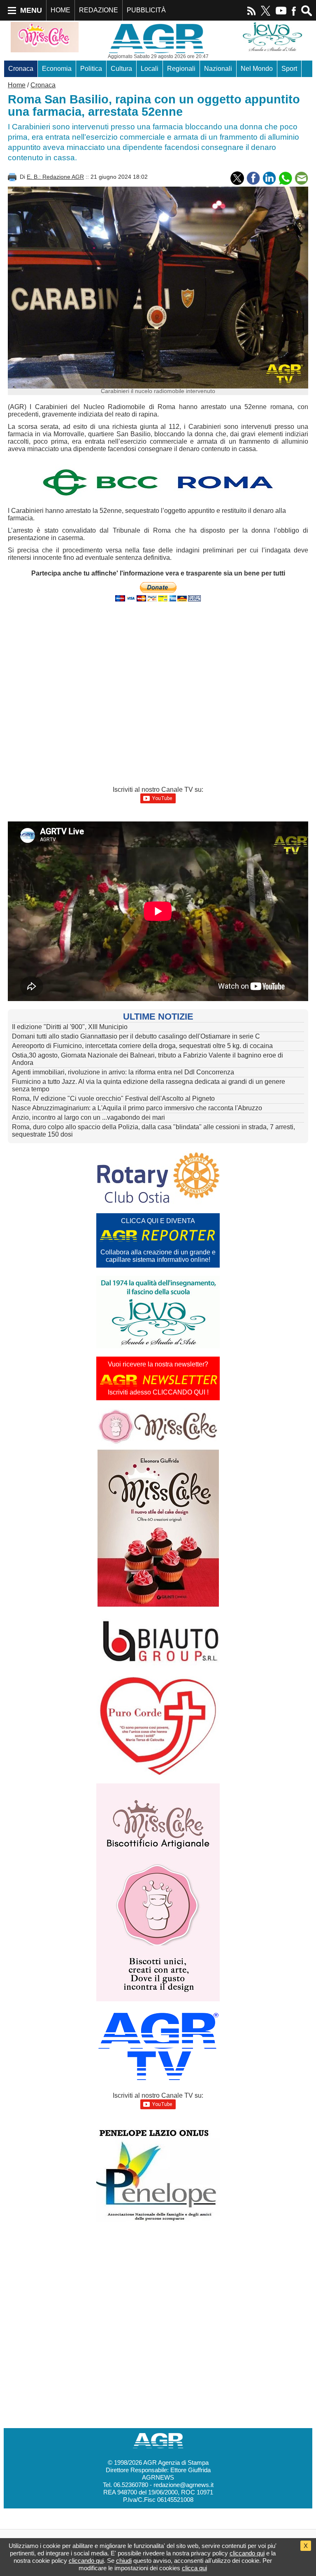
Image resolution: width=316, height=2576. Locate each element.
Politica (91, 69)
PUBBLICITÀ (146, 10)
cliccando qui (247, 2553)
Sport (289, 69)
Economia (57, 69)
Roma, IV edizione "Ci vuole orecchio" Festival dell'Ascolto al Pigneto (113, 1098)
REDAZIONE (99, 10)
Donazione (57, 85)
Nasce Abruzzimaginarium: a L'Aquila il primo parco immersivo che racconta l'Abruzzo (137, 1108)
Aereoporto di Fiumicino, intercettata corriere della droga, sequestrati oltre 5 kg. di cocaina (142, 1046)
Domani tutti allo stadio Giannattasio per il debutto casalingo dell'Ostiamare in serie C (136, 1036)
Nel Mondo (257, 69)
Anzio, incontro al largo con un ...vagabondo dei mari (88, 1117)
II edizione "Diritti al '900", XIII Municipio (70, 1027)
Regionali (181, 69)
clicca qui (194, 2568)
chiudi (124, 2561)
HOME (60, 10)
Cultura (121, 69)
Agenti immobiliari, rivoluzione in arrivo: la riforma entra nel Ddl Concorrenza (123, 1072)
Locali (150, 69)
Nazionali (218, 69)
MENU (31, 10)
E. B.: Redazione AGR (55, 177)
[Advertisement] (158, 636)
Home (17, 85)
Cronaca (21, 69)
